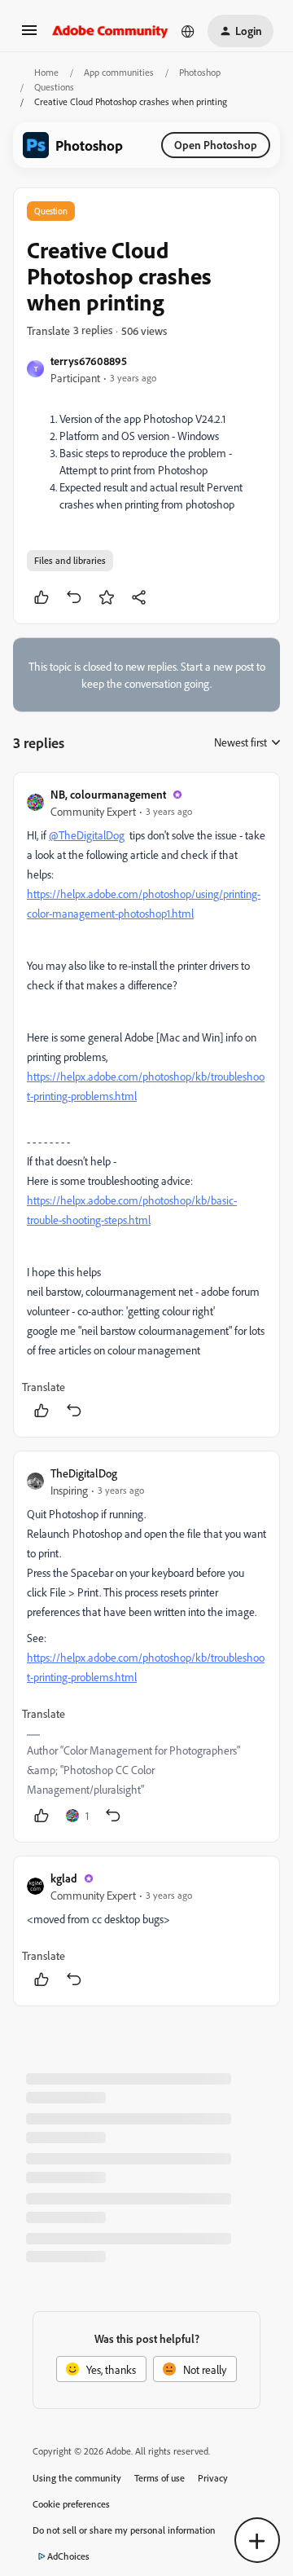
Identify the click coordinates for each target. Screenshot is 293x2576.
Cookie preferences (71, 2504)
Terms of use (160, 2478)
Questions (54, 87)
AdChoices (68, 2556)
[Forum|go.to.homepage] (110, 31)
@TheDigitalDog (87, 835)
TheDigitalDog (84, 1473)
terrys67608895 (89, 361)
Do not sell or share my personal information (124, 2530)
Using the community (77, 2478)
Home (46, 72)
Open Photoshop (216, 145)
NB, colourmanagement (108, 794)
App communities (119, 72)
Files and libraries (70, 560)
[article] (146, 1105)
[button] (29, 35)
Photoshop (200, 72)
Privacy (213, 2478)
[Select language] (188, 31)
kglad (64, 1878)
